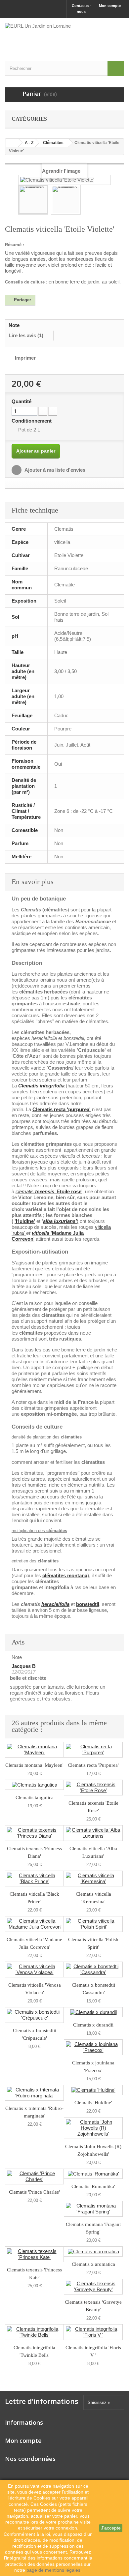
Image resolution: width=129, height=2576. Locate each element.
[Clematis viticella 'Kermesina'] (93, 1879)
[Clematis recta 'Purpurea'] (93, 1750)
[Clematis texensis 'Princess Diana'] (34, 1833)
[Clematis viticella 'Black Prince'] (34, 1879)
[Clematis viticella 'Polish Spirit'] (93, 1924)
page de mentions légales (53, 2570)
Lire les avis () (26, 335)
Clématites (53, 143)
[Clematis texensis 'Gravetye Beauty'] (93, 2287)
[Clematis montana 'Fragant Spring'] (93, 2209)
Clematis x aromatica (93, 2264)
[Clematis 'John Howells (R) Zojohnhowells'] (93, 2128)
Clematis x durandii (93, 2025)
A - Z (29, 143)
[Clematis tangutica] (34, 1785)
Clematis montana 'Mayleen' (34, 1765)
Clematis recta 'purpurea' (62, 1109)
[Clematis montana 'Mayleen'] (34, 1750)
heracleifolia (55, 1604)
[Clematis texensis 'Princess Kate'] (34, 2254)
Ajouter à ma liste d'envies (54, 470)
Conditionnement (32, 421)
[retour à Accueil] (12, 143)
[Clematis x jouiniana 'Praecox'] (93, 2047)
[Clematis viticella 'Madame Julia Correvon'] (34, 1924)
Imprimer (25, 358)
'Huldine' (25, 1221)
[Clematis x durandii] (93, 2012)
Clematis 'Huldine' (93, 2103)
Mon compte (110, 6)
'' (49, 1191)
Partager (22, 300)
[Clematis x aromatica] (93, 2251)
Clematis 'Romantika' (93, 2186)
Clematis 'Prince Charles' (34, 2192)
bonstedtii (88, 1604)
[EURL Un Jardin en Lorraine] (64, 36)
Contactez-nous (81, 9)
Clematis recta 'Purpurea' (93, 1765)
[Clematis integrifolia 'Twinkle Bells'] (34, 2332)
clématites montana (65, 1575)
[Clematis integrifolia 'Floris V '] (93, 2332)
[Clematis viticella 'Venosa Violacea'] (34, 1969)
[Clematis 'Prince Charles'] (34, 2176)
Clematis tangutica (35, 1797)
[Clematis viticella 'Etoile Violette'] (33, 200)
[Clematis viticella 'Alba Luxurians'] (93, 1833)
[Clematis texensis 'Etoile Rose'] (93, 1788)
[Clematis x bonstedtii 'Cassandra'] (93, 1969)
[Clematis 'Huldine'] (93, 2090)
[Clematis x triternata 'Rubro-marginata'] (34, 2093)
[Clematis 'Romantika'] (93, 2174)
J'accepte (111, 2528)
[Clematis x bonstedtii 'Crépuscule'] (34, 2015)
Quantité (21, 401)
